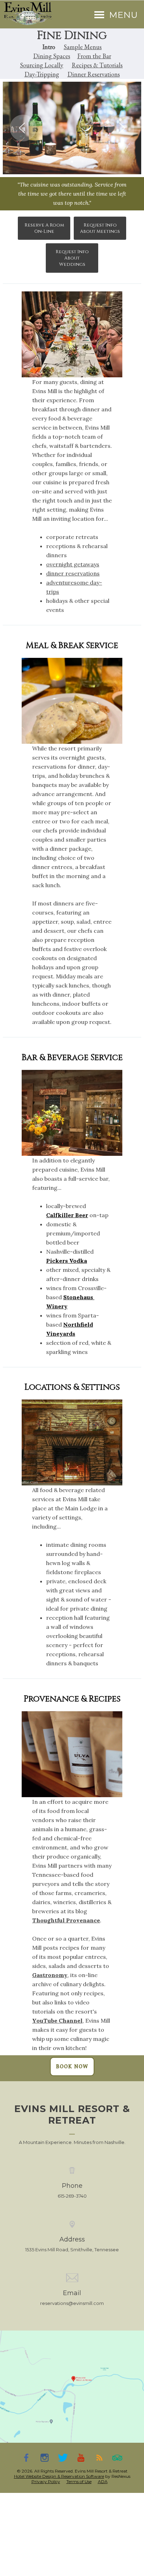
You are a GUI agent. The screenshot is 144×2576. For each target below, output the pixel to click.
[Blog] (99, 2457)
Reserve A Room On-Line (44, 228)
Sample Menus (83, 47)
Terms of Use (79, 2481)
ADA (103, 2481)
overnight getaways (73, 564)
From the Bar (94, 56)
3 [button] (72, 162)
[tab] (51, 162)
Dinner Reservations (94, 74)
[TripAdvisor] (117, 2457)
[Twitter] (63, 2457)
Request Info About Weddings (72, 258)
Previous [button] (23, 128)
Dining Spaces (52, 56)
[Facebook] (27, 2457)
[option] (72, 128)
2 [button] (62, 162)
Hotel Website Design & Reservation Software (59, 2476)
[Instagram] (45, 2457)
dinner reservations (73, 573)
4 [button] (82, 162)
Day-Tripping (42, 74)
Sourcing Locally (42, 65)
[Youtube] (81, 2457)
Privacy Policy (46, 2481)
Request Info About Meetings (100, 228)
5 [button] (93, 162)
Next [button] (121, 128)
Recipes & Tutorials (97, 65)
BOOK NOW (72, 2066)
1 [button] (51, 162)
